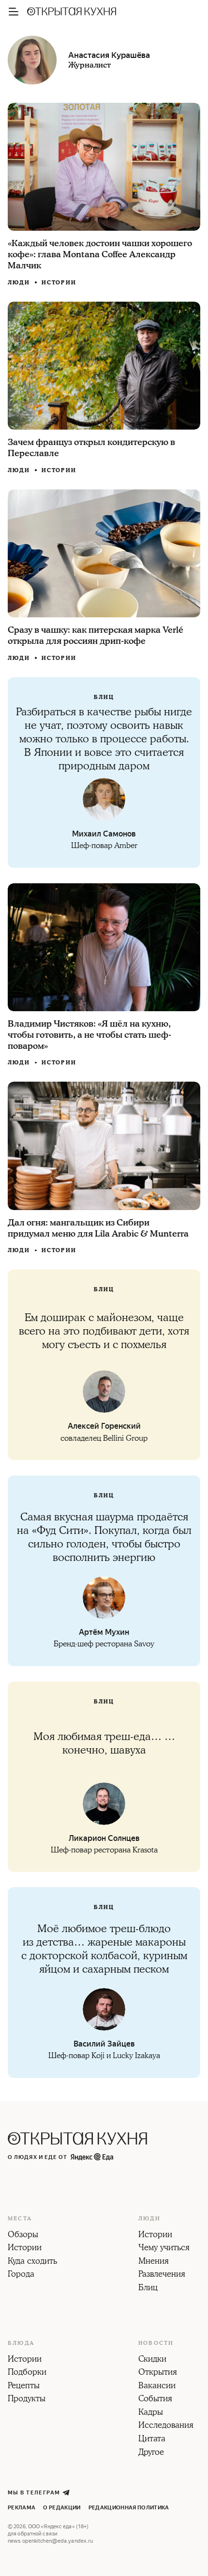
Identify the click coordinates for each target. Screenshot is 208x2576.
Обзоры (23, 2235)
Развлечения (162, 2275)
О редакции (62, 2508)
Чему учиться (164, 2248)
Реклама (22, 2508)
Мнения (154, 2262)
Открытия (158, 2373)
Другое (151, 2453)
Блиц (148, 2288)
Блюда (21, 2343)
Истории (59, 283)
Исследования (166, 2426)
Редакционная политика (129, 2508)
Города (21, 2275)
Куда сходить (32, 2262)
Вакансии (157, 2386)
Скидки (152, 2360)
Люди (19, 283)
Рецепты (24, 2386)
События (155, 2399)
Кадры (151, 2413)
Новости (156, 2343)
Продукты (27, 2399)
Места (20, 2219)
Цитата (152, 2439)
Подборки (27, 2373)
